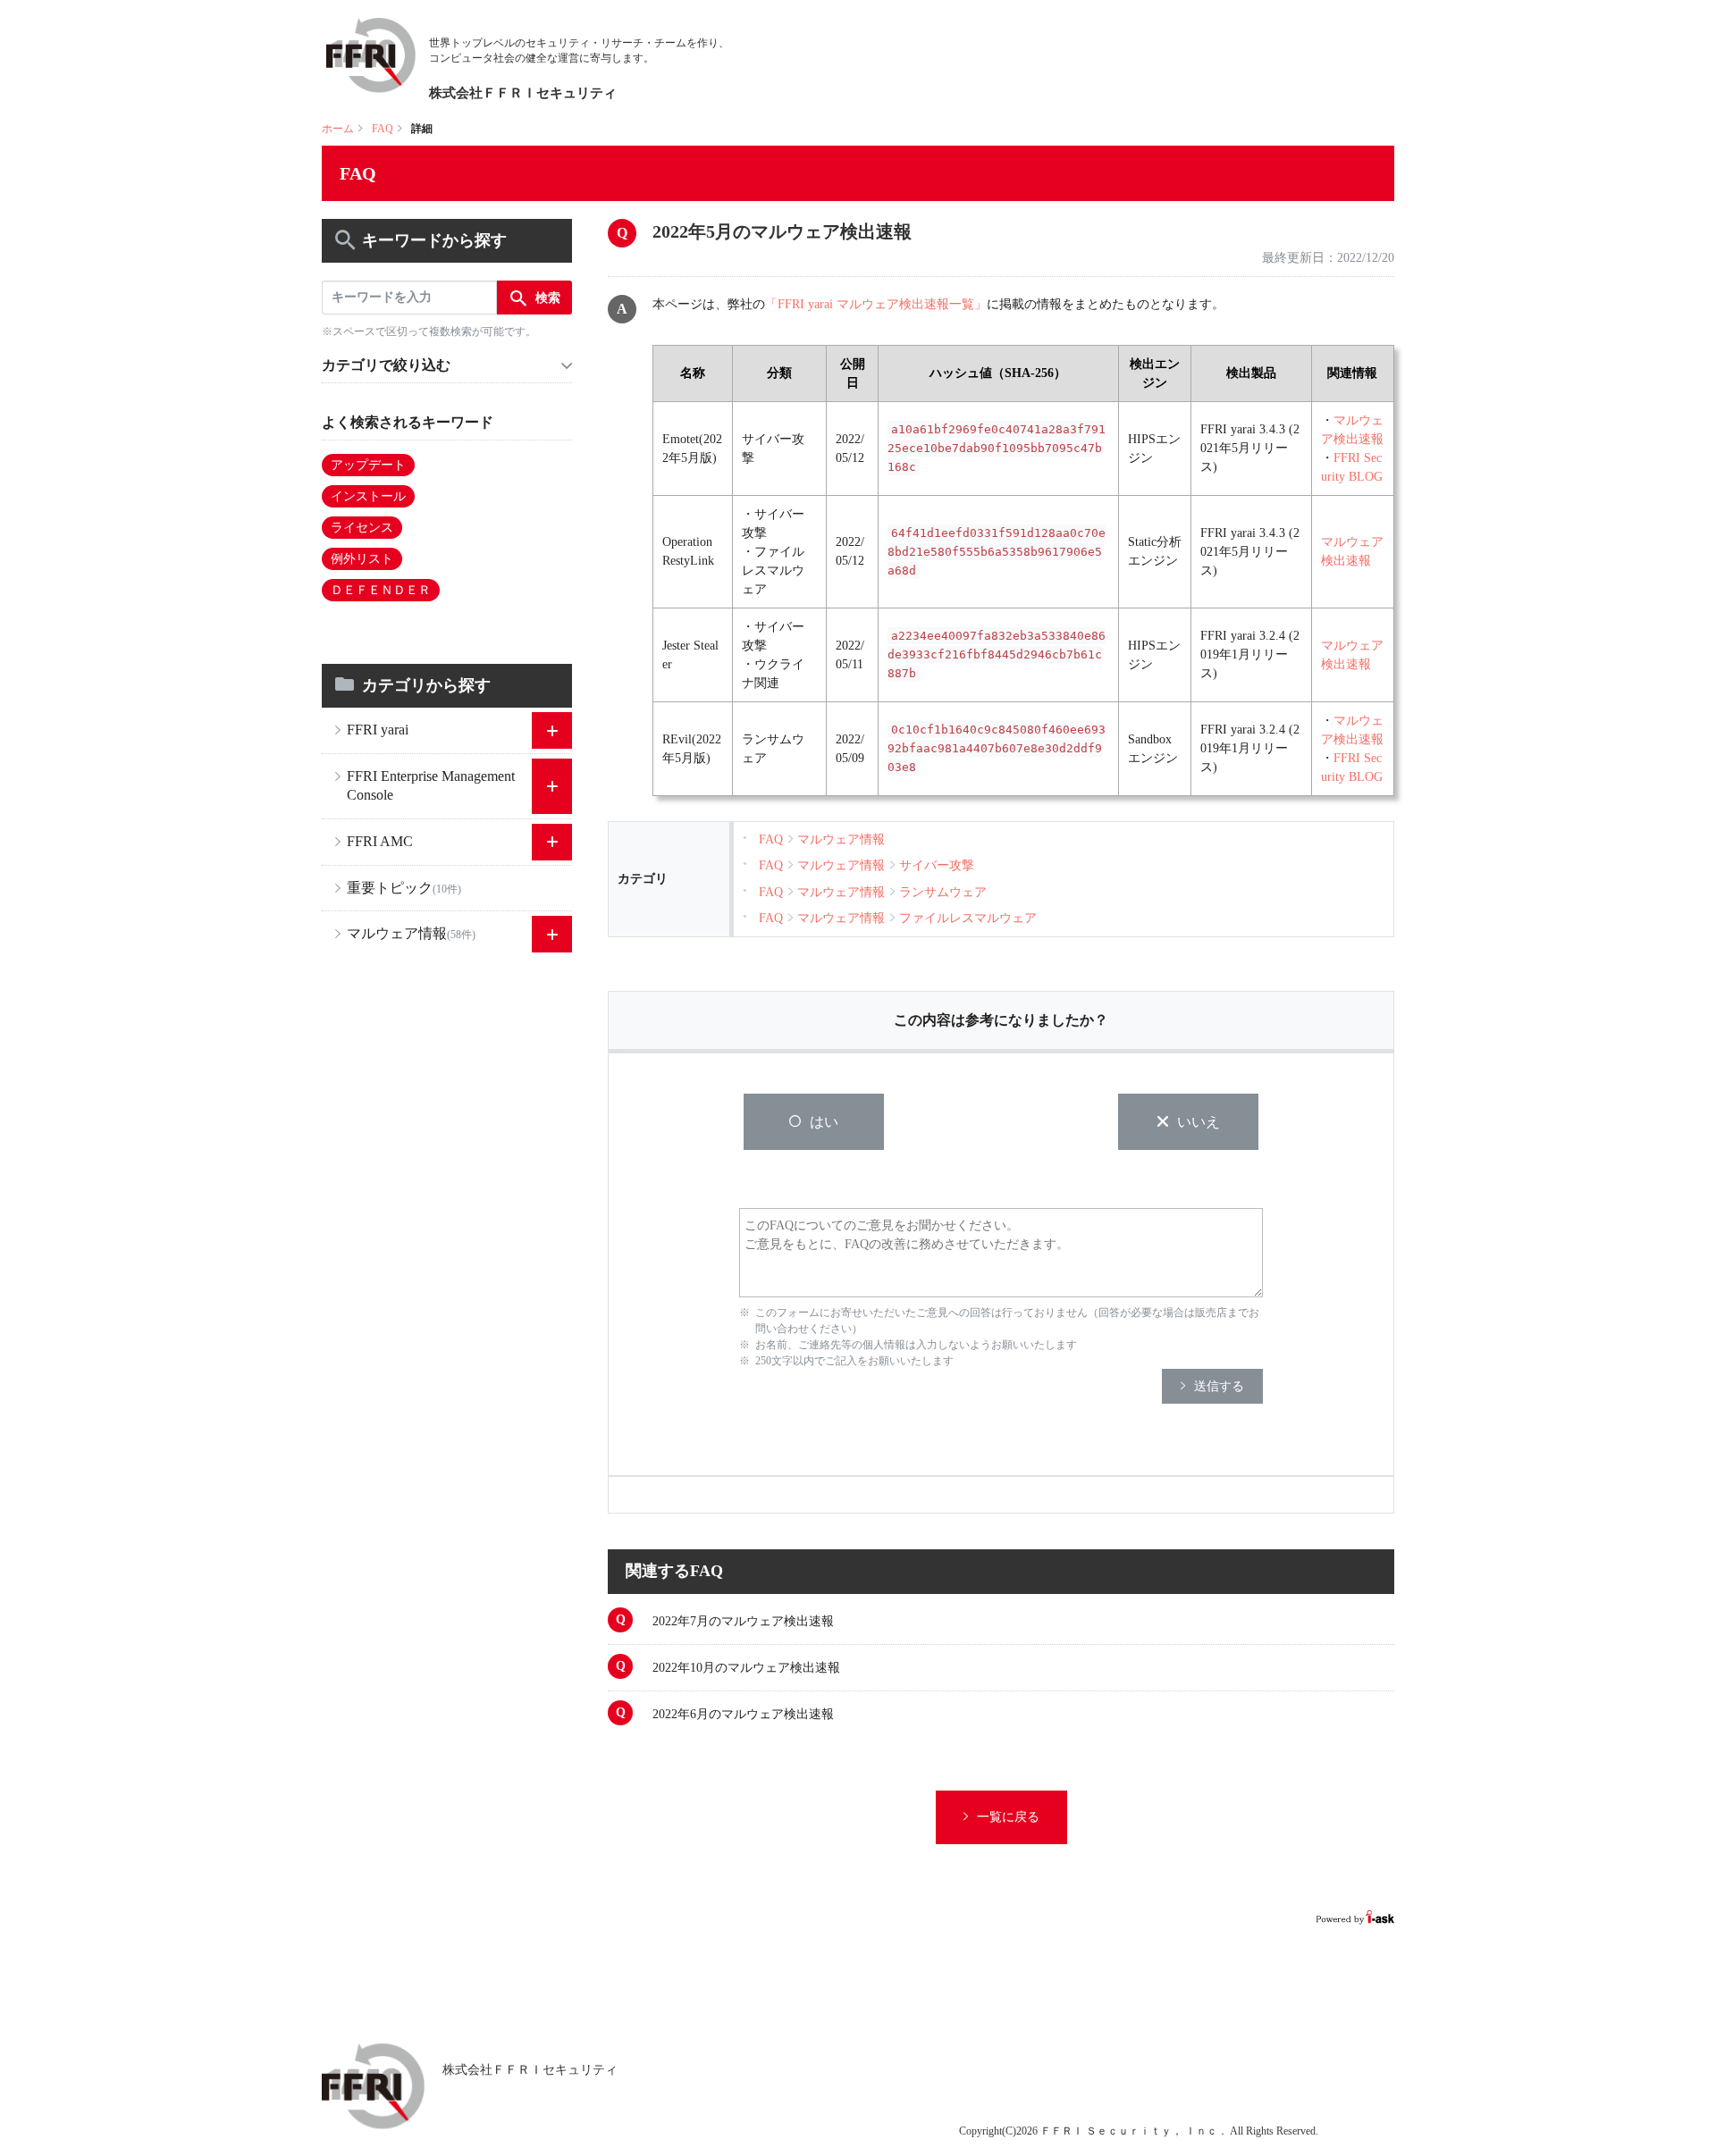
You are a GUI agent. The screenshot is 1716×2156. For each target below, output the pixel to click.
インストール (368, 496)
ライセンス (362, 528)
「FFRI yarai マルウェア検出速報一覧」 (876, 304)
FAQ (383, 129)
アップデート (368, 465)
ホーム (338, 129)
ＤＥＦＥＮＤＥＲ (381, 590)
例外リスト (362, 559)
